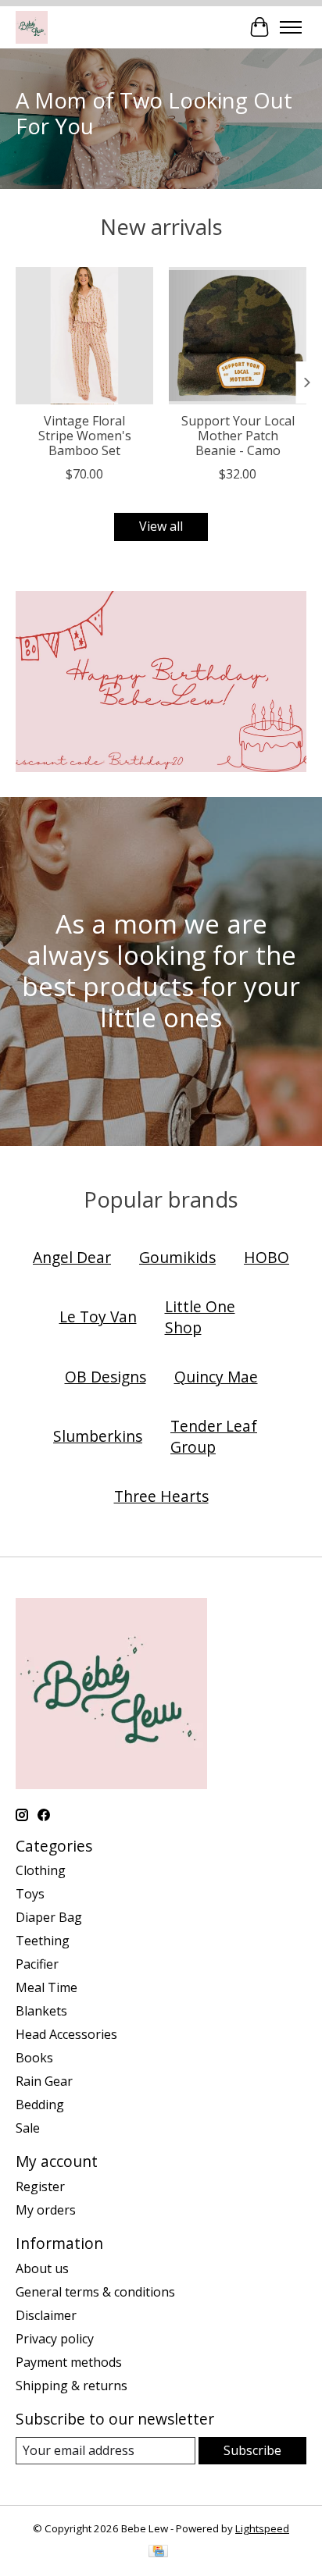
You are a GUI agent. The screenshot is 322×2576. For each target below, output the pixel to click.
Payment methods (69, 2362)
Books (34, 2058)
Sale (28, 2128)
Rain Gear (44, 2081)
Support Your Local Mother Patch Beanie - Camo (238, 436)
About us (42, 2268)
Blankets (41, 2011)
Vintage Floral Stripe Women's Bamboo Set (85, 436)
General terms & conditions (95, 2292)
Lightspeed (262, 2528)
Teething (43, 1941)
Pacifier (37, 1964)
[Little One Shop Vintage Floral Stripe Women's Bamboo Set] (84, 336)
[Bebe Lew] (32, 27)
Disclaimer (46, 2315)
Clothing (41, 1870)
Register (40, 2186)
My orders (46, 2210)
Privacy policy (55, 2339)
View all (161, 526)
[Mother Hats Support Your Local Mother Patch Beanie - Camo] (238, 336)
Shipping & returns (72, 2386)
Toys (30, 1894)
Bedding (40, 2105)
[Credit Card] (158, 2553)
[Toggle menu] (291, 27)
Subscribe (252, 2450)
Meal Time (47, 1987)
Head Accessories (66, 2034)
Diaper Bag (49, 1917)
